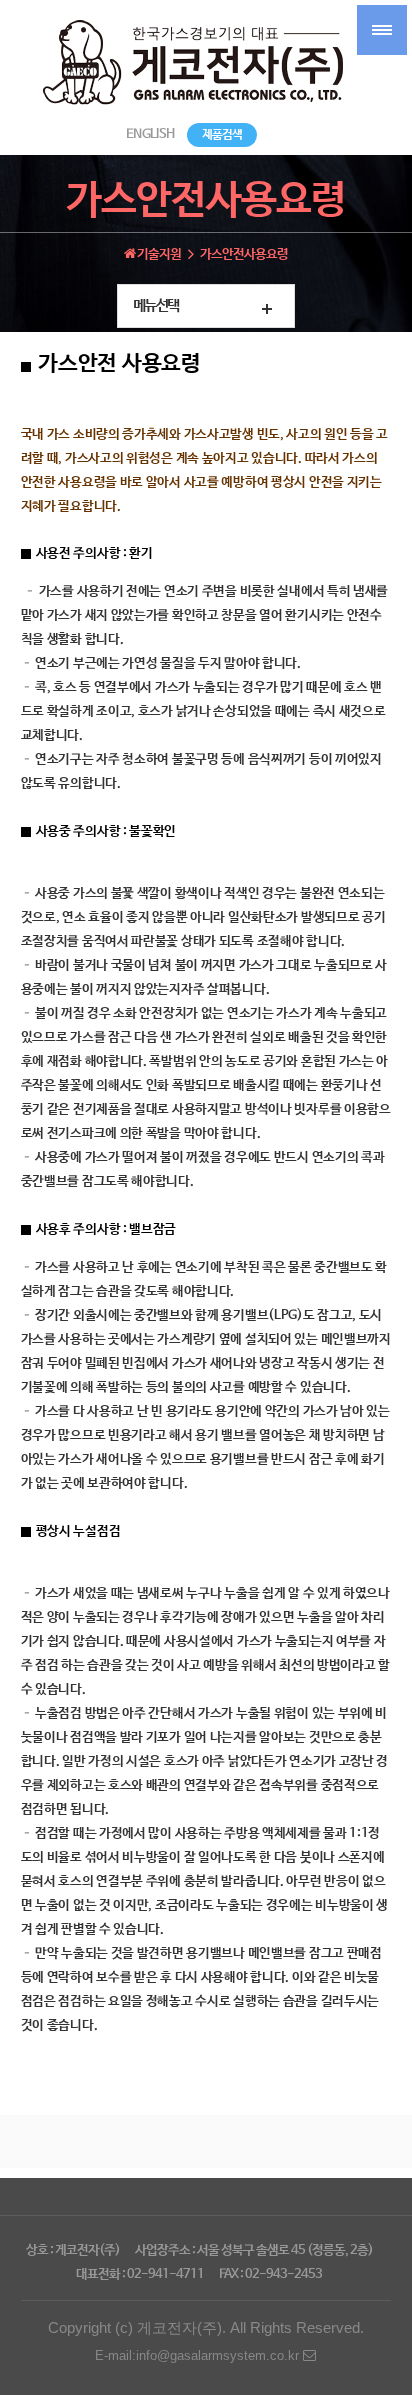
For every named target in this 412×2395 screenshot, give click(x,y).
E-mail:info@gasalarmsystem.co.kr (199, 2355)
